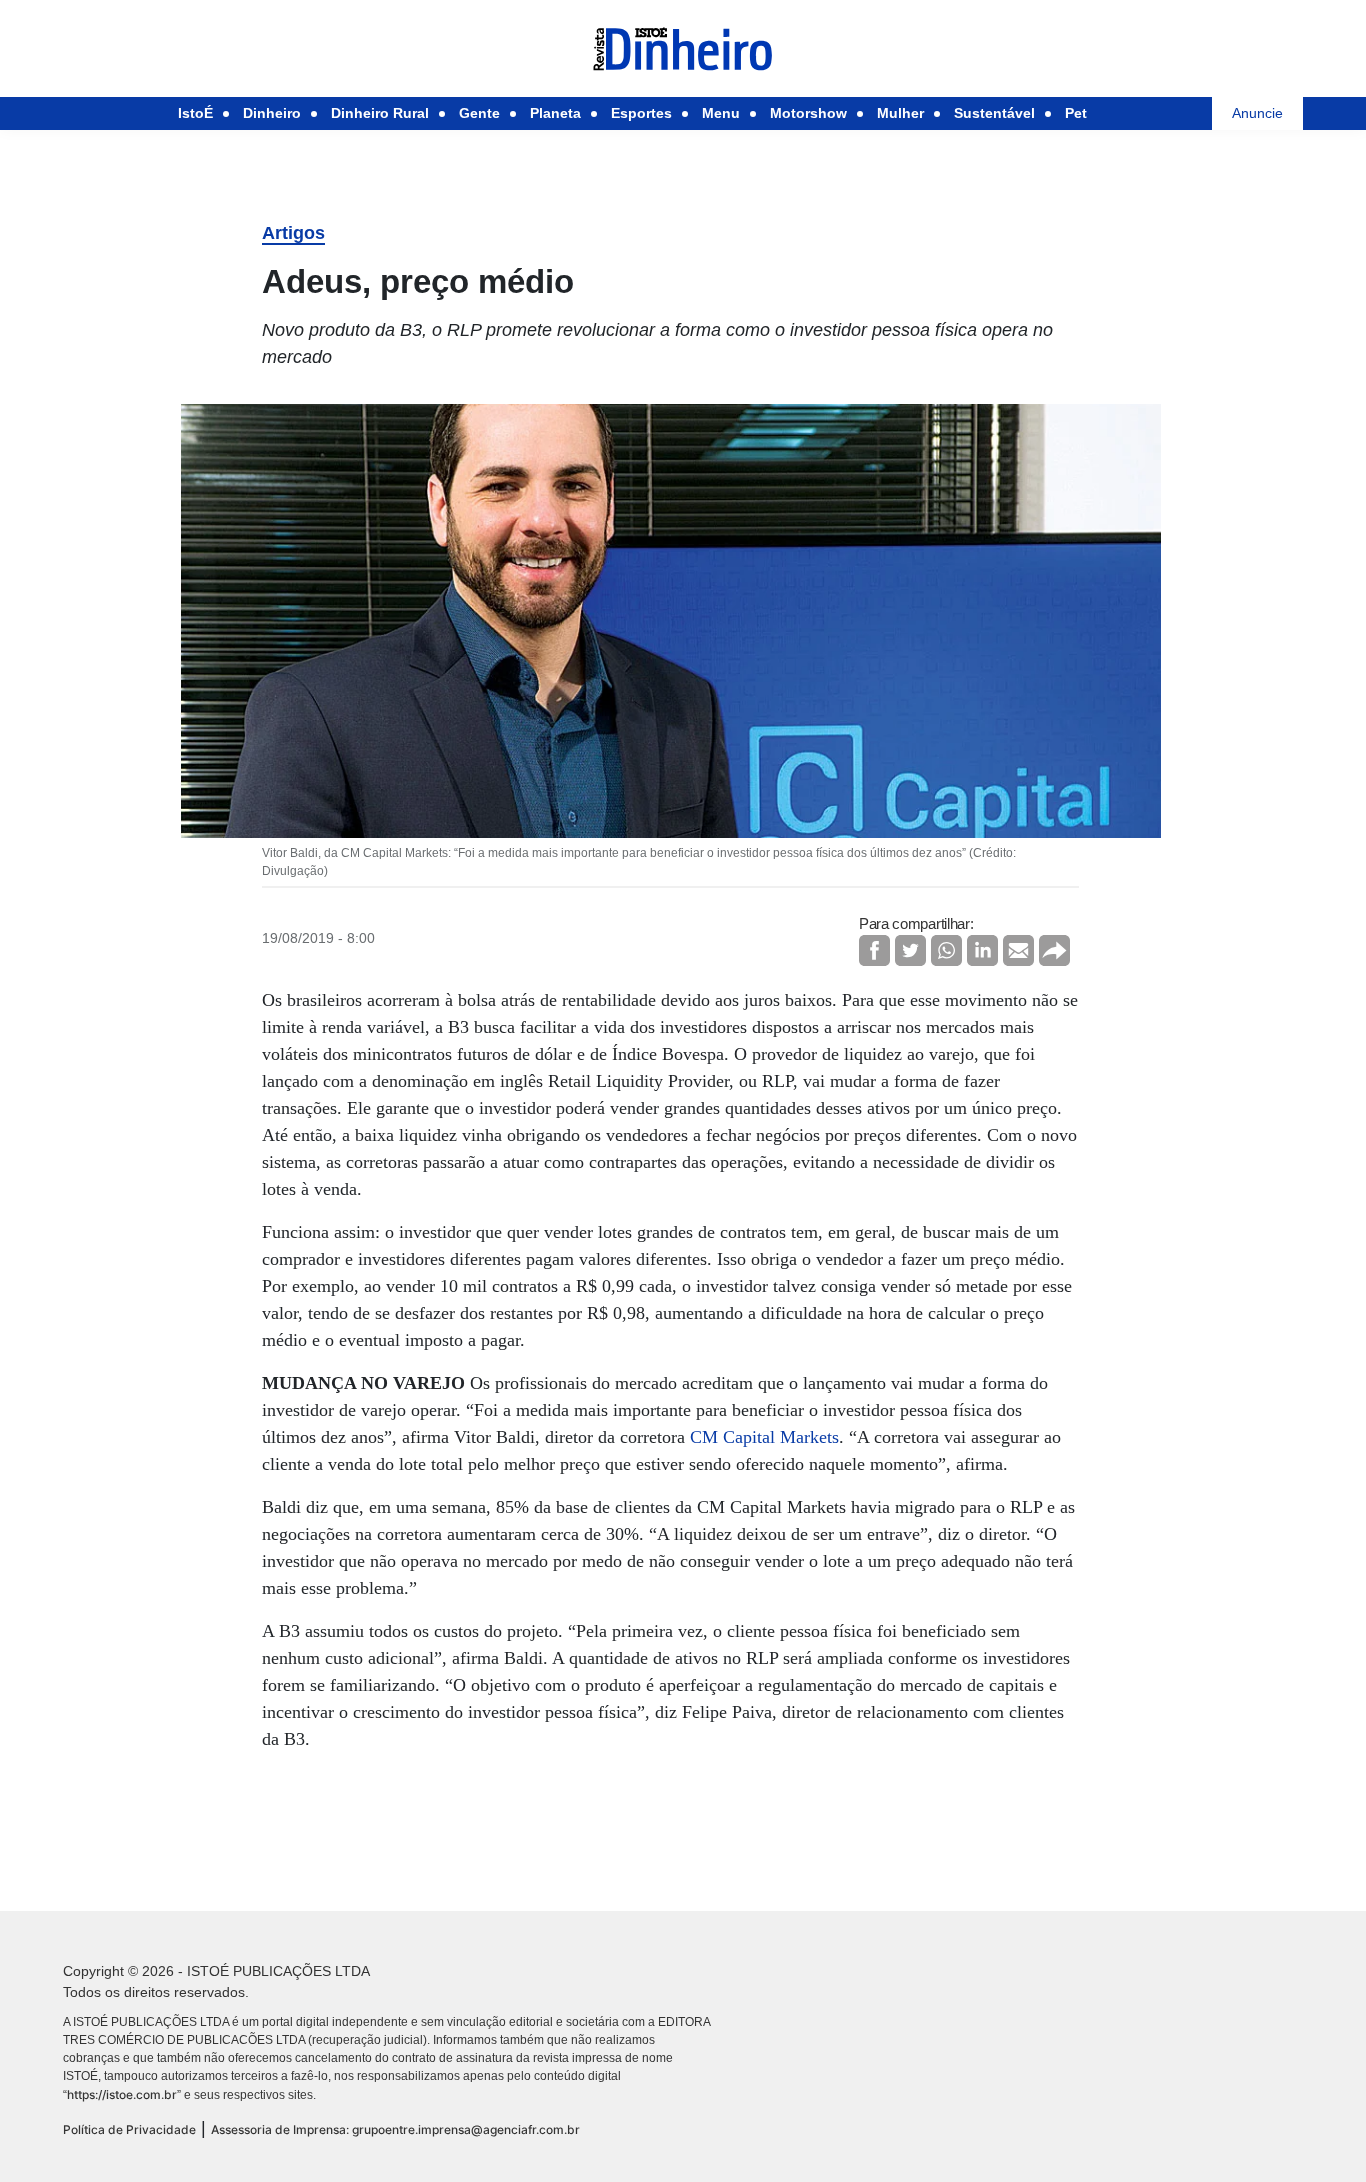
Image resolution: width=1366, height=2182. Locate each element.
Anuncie (1257, 113)
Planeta (555, 113)
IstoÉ (195, 113)
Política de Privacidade (129, 2129)
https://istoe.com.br (122, 2094)
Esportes (641, 113)
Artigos (293, 233)
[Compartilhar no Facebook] (874, 950)
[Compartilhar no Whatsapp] (946, 950)
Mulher (900, 113)
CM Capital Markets (764, 1437)
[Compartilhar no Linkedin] (982, 950)
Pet (1076, 113)
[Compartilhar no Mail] (1018, 950)
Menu (721, 113)
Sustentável (994, 113)
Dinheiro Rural (380, 113)
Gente (479, 113)
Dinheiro (272, 113)
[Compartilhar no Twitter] (910, 950)
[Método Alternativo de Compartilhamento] (1054, 950)
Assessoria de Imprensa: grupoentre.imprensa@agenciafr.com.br (395, 2129)
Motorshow (808, 113)
